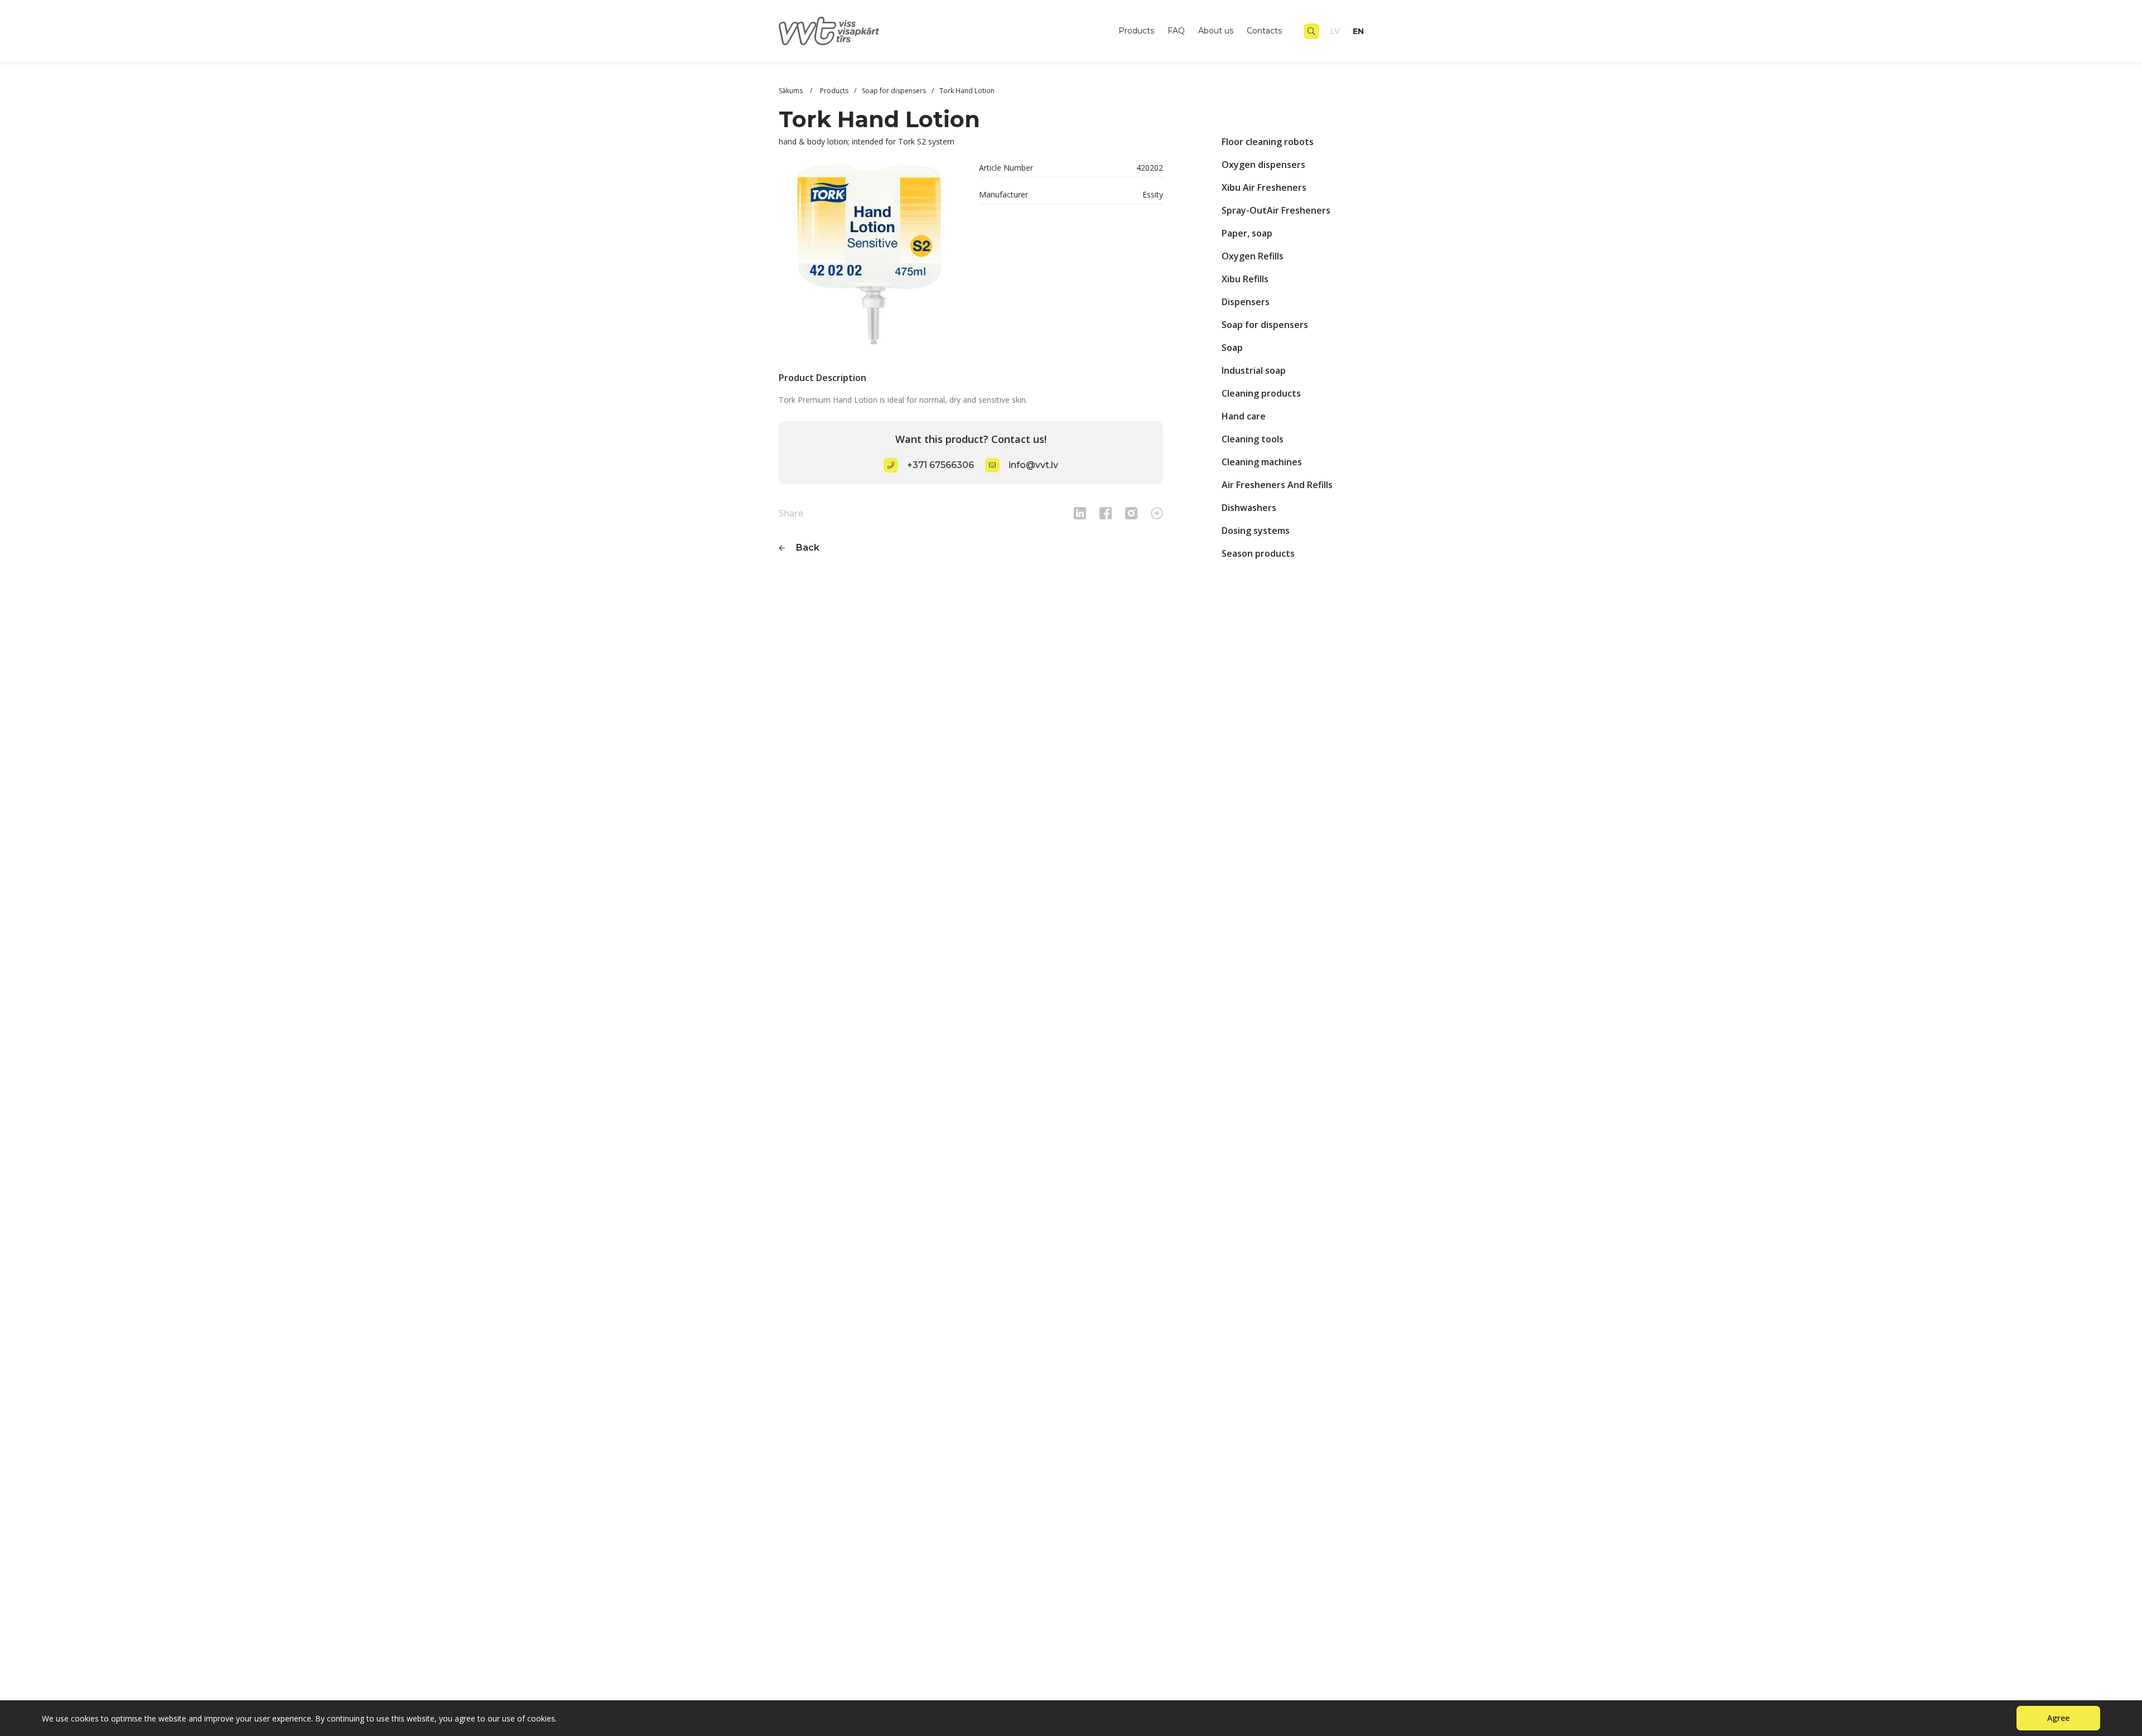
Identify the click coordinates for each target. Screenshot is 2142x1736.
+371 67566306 (940, 465)
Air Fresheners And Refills (1277, 485)
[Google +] (1157, 513)
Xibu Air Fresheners (1264, 187)
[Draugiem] (1080, 513)
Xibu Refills (1245, 279)
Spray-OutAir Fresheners (1276, 210)
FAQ (1176, 31)
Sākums (792, 91)
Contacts (1264, 31)
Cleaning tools (1253, 439)
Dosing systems (1256, 531)
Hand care (1244, 416)
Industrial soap (1254, 370)
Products (1136, 31)
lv (1335, 31)
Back (808, 548)
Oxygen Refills (1253, 256)
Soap (1232, 348)
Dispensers (1246, 302)
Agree (2058, 1718)
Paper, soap (1247, 233)
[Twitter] (1131, 513)
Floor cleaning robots (1268, 142)
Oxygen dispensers (1263, 165)
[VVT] (829, 31)
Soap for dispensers (1265, 325)
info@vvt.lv (1033, 465)
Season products (1258, 553)
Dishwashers (1249, 508)
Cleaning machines (1262, 462)
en (1358, 31)
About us (1216, 31)
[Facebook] (1106, 513)
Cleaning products (1261, 393)
